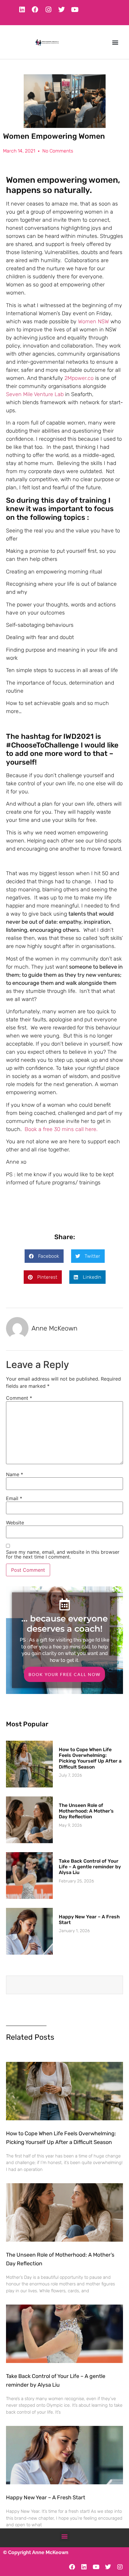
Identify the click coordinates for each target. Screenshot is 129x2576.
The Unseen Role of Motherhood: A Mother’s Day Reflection (86, 1811)
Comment (19, 1398)
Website (15, 1523)
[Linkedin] (22, 10)
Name (15, 1474)
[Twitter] (61, 10)
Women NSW (93, 321)
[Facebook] (35, 10)
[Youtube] (75, 10)
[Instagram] (48, 10)
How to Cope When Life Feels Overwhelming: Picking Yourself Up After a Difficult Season (90, 1758)
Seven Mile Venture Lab (35, 394)
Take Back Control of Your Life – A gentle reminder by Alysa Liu (90, 1867)
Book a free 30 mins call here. (61, 1129)
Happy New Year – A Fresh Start (46, 2498)
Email (14, 1498)
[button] (115, 42)
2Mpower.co (79, 378)
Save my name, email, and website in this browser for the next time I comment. (63, 1554)
